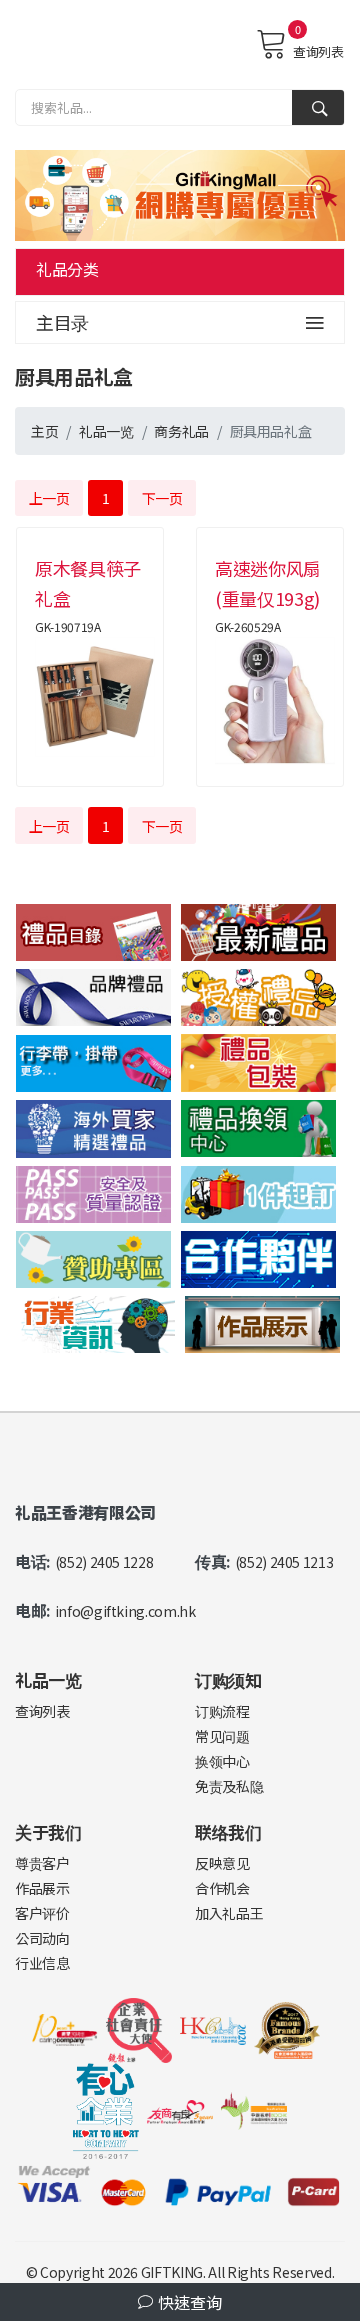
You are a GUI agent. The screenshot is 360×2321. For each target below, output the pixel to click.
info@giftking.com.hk (125, 1611)
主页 (44, 431)
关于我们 (48, 1831)
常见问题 (222, 1736)
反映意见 (222, 1863)
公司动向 (42, 1938)
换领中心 (222, 1761)
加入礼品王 (229, 1913)
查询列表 (318, 51)
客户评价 (42, 1913)
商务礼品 (181, 431)
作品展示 (42, 1888)
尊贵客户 (42, 1863)
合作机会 (222, 1888)
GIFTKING (172, 2272)
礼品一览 (106, 431)
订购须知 (228, 1679)
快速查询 (188, 2302)
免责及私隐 (229, 1786)
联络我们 (228, 1831)
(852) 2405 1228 (104, 1562)
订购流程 (222, 1711)
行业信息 (42, 1963)
